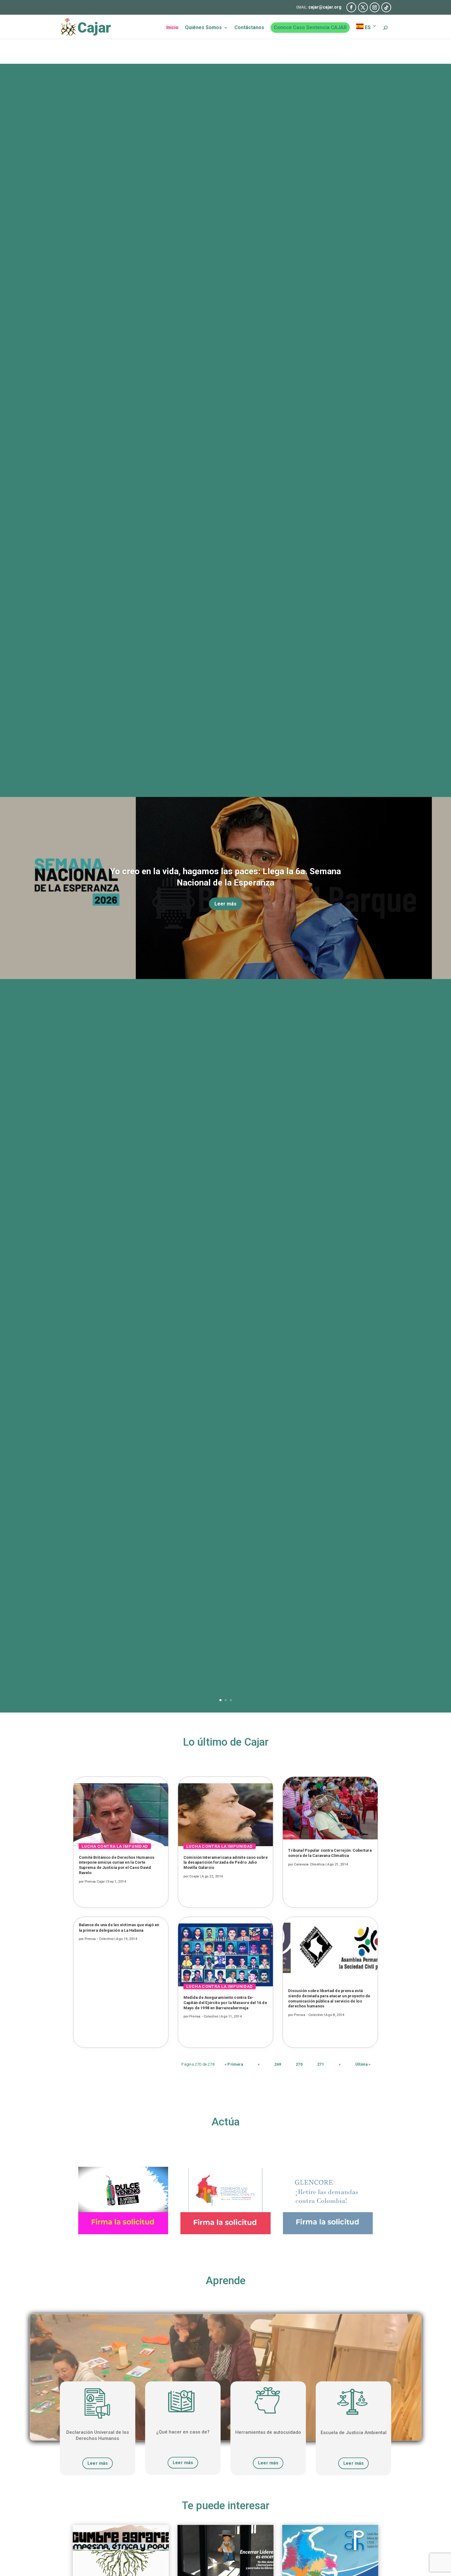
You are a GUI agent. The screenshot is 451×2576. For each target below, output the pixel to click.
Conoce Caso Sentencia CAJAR (310, 27)
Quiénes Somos (203, 28)
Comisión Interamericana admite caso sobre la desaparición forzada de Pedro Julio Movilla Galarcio (225, 1862)
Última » (363, 2064)
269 (278, 2064)
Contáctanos (249, 28)
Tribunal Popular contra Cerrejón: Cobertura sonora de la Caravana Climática (330, 1853)
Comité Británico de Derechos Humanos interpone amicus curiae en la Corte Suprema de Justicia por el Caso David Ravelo (117, 1865)
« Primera (234, 2064)
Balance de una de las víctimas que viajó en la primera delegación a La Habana (119, 1928)
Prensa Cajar (95, 1881)
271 (321, 2064)
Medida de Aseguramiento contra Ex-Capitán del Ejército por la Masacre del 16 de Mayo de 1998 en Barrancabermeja (225, 2002)
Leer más (225, 904)
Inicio (172, 28)
